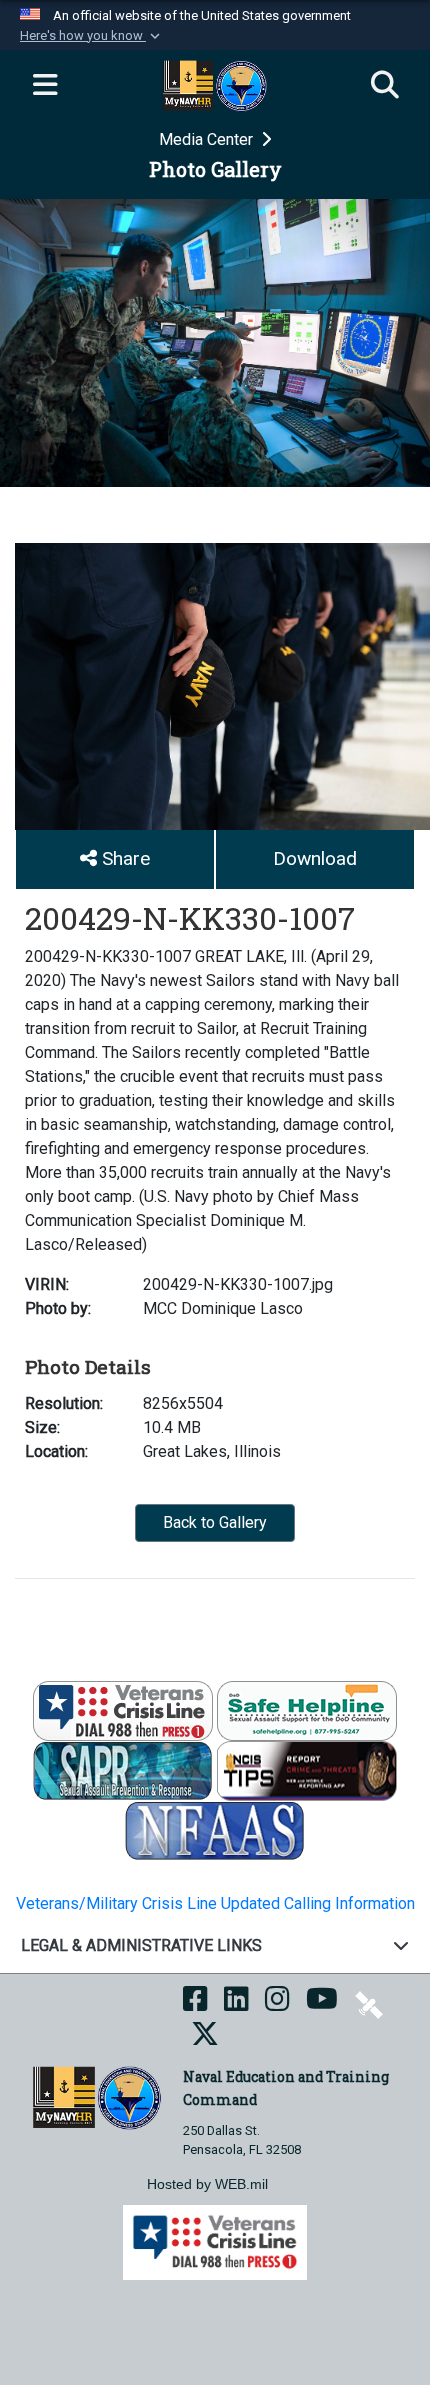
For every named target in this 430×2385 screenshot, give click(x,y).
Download (315, 858)
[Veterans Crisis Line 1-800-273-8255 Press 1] (123, 1710)
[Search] (385, 86)
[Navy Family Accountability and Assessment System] (215, 1830)
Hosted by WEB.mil (207, 2184)
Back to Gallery (215, 1522)
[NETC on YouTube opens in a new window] (322, 2004)
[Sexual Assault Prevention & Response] (123, 1770)
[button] (92, 36)
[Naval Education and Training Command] (96, 2096)
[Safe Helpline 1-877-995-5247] (307, 1710)
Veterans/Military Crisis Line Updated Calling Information (215, 1903)
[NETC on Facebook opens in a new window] (195, 2004)
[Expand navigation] (45, 86)
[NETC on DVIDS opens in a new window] (369, 2004)
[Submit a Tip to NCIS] (307, 1770)
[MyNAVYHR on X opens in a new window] (205, 2039)
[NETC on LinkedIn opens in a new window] (236, 2004)
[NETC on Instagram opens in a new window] (277, 2004)
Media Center (208, 139)
